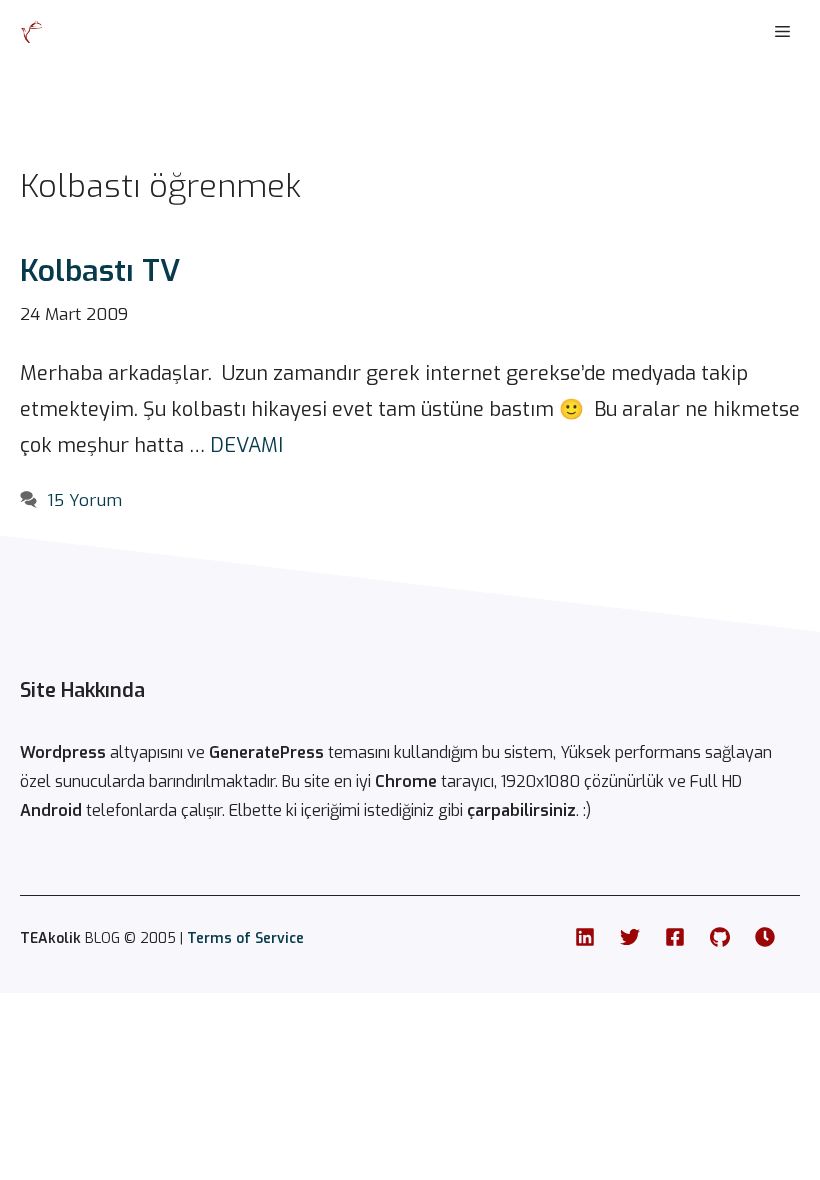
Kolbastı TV (100, 271)
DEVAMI (246, 445)
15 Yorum (84, 500)
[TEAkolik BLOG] (32, 32)
